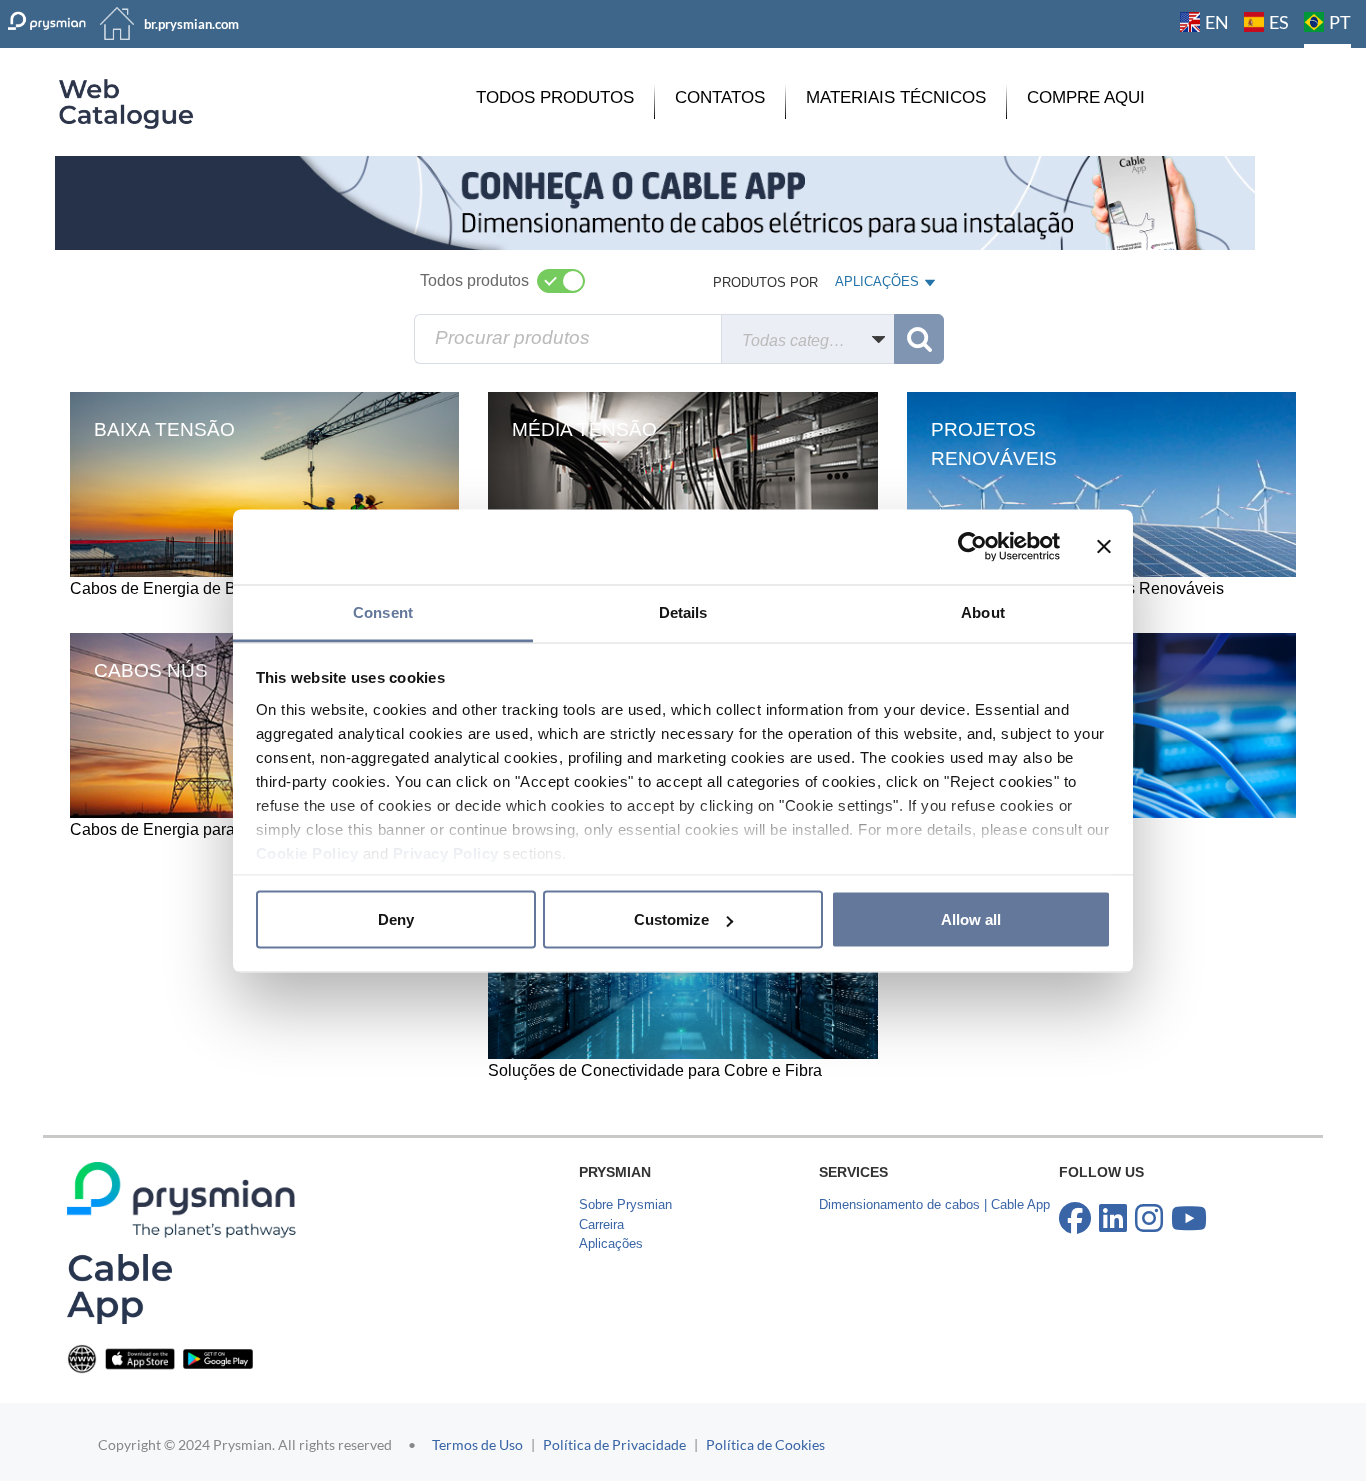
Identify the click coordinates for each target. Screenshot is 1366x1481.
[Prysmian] (655, 201)
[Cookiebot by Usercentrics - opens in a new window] (972, 547)
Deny (396, 919)
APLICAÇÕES (876, 286)
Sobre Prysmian (625, 1204)
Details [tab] (683, 611)
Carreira (601, 1224)
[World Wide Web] (82, 1357)
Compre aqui (1086, 97)
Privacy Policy (446, 852)
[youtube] (1189, 1219)
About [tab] (983, 611)
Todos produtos (555, 97)
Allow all (971, 919)
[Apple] (140, 1357)
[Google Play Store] (218, 1357)
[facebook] (1075, 1219)
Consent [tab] (383, 611)
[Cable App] (119, 1288)
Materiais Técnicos (896, 97)
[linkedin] (1113, 1219)
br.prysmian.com (191, 24)
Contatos (720, 97)
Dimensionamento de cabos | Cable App (934, 1204)
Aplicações (611, 1243)
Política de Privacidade (614, 1444)
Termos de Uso (477, 1444)
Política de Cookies (765, 1444)
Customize (671, 919)
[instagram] (1149, 1219)
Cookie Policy (307, 852)
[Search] (919, 339)
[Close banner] (1104, 547)
